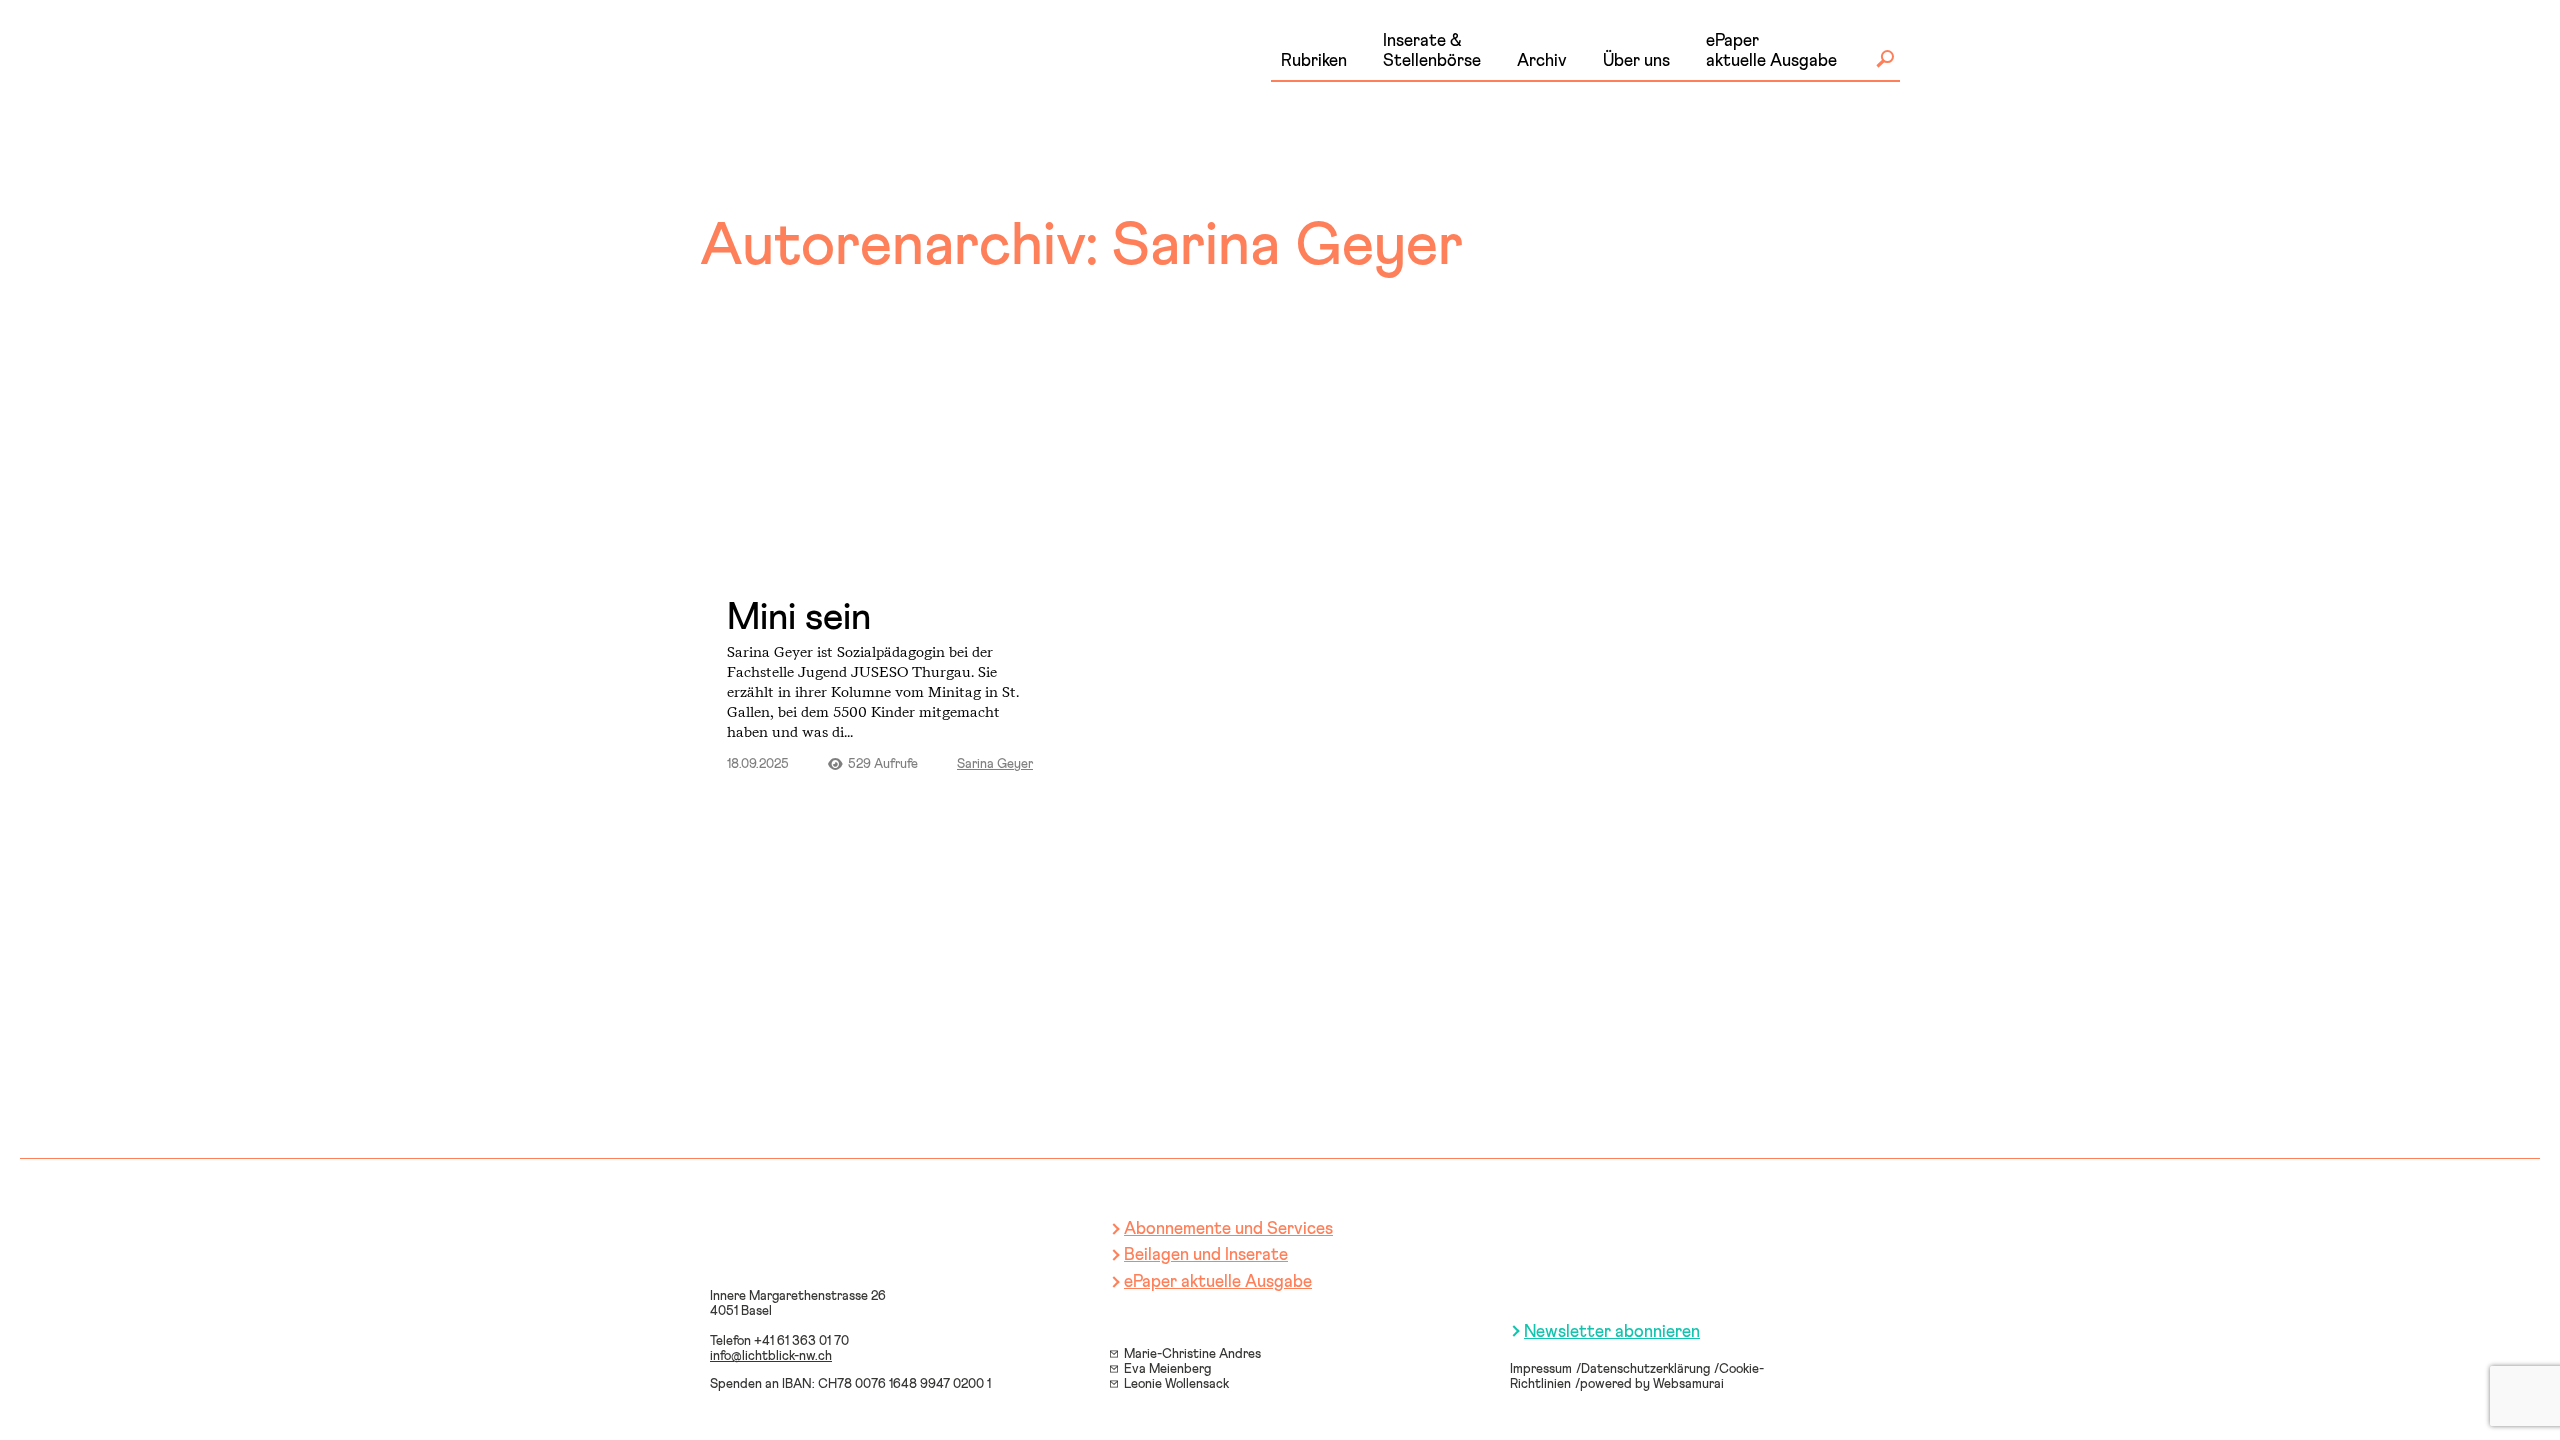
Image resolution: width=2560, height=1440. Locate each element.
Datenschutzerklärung (1645, 1369)
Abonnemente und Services (1228, 1229)
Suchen (1885, 59)
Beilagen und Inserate (1206, 1255)
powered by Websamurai (1652, 1384)
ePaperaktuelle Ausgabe (1771, 51)
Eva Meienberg (1167, 1369)
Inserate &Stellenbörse (1432, 51)
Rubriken (1314, 61)
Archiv (1542, 61)
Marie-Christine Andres (1192, 1354)
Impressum (1541, 1369)
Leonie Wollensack (1176, 1384)
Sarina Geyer (995, 764)
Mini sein (799, 618)
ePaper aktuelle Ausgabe (1218, 1282)
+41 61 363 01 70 (801, 1341)
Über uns (1636, 61)
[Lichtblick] (880, 84)
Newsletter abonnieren (1612, 1332)
